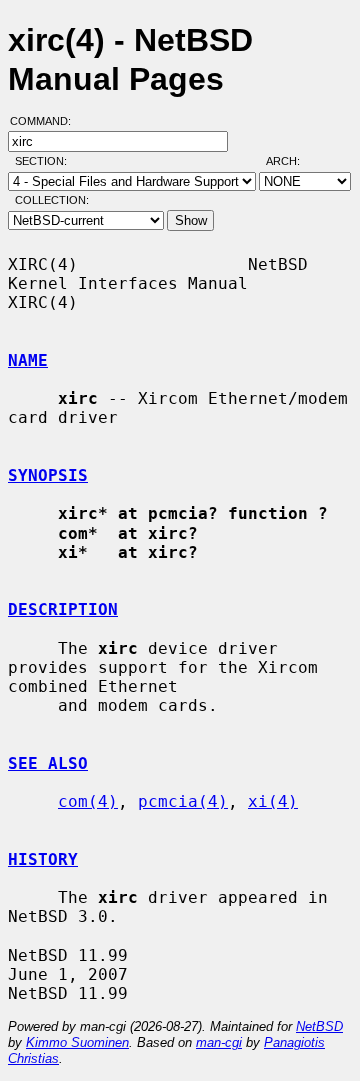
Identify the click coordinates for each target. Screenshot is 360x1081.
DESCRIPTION (63, 609)
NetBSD (319, 1026)
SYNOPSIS (48, 475)
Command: (46, 121)
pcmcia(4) (183, 801)
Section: (45, 161)
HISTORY (43, 859)
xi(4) (273, 801)
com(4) (88, 801)
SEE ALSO (48, 763)
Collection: (52, 200)
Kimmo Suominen (77, 1042)
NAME (28, 360)
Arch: (292, 161)
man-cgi (219, 1042)
